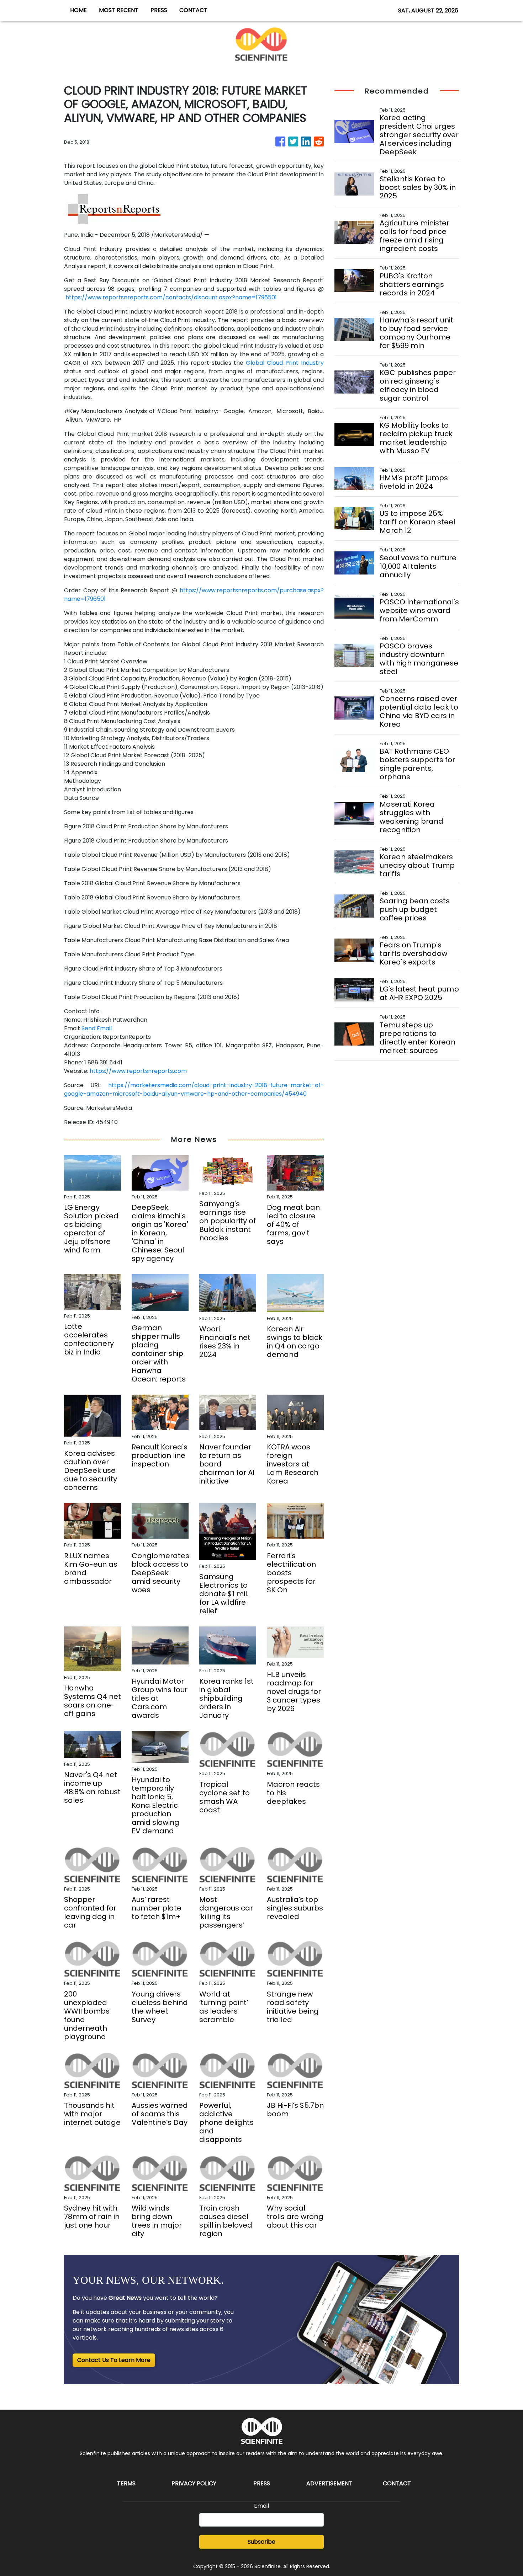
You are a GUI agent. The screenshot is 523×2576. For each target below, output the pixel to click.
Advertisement (329, 2483)
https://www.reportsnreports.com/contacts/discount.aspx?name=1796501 (171, 297)
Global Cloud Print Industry (285, 363)
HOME (78, 10)
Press (262, 2483)
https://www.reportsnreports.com (138, 1071)
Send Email (97, 1028)
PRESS (159, 10)
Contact (397, 2483)
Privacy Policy (194, 2483)
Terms (126, 2483)
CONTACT (193, 10)
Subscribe (261, 2542)
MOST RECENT (119, 10)
